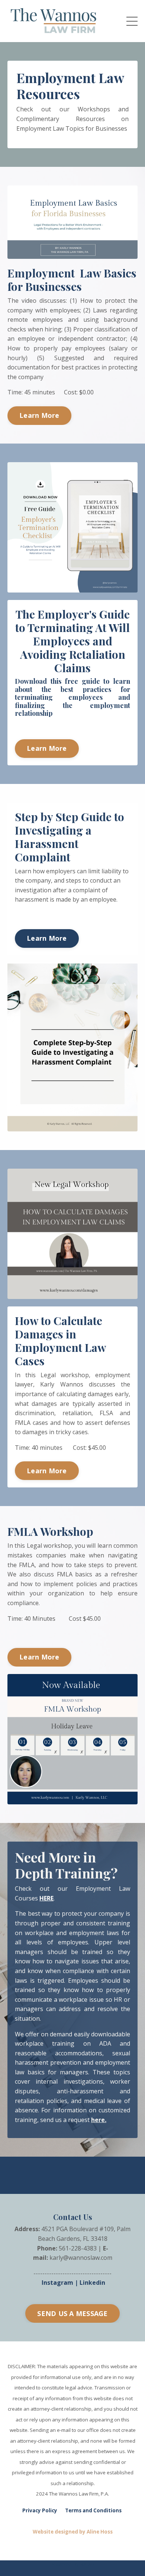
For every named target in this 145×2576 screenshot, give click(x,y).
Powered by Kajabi (73, 2564)
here (98, 2120)
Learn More (39, 415)
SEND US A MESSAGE (72, 2313)
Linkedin (92, 2283)
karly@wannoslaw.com (81, 2258)
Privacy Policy (40, 2510)
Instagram (57, 2283)
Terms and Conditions (93, 2510)
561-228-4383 (78, 2248)
